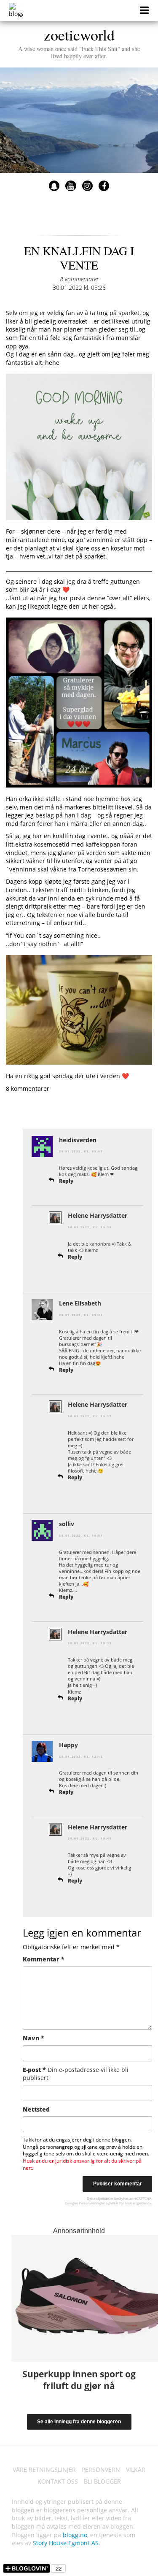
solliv (67, 1524)
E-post (76, 2074)
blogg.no (75, 2535)
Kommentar (44, 1959)
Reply (66, 1181)
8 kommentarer (79, 279)
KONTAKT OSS (58, 2481)
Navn (33, 2038)
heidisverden (78, 1140)
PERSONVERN (101, 2469)
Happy (68, 1745)
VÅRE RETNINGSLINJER (44, 2469)
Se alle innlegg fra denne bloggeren (79, 2422)
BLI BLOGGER (102, 2481)
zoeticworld (79, 42)
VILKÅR (136, 2469)
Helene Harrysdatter (98, 1215)
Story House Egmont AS (66, 2543)
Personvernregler (92, 2203)
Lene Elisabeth (80, 1303)
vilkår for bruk (121, 2203)
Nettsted (36, 2109)
